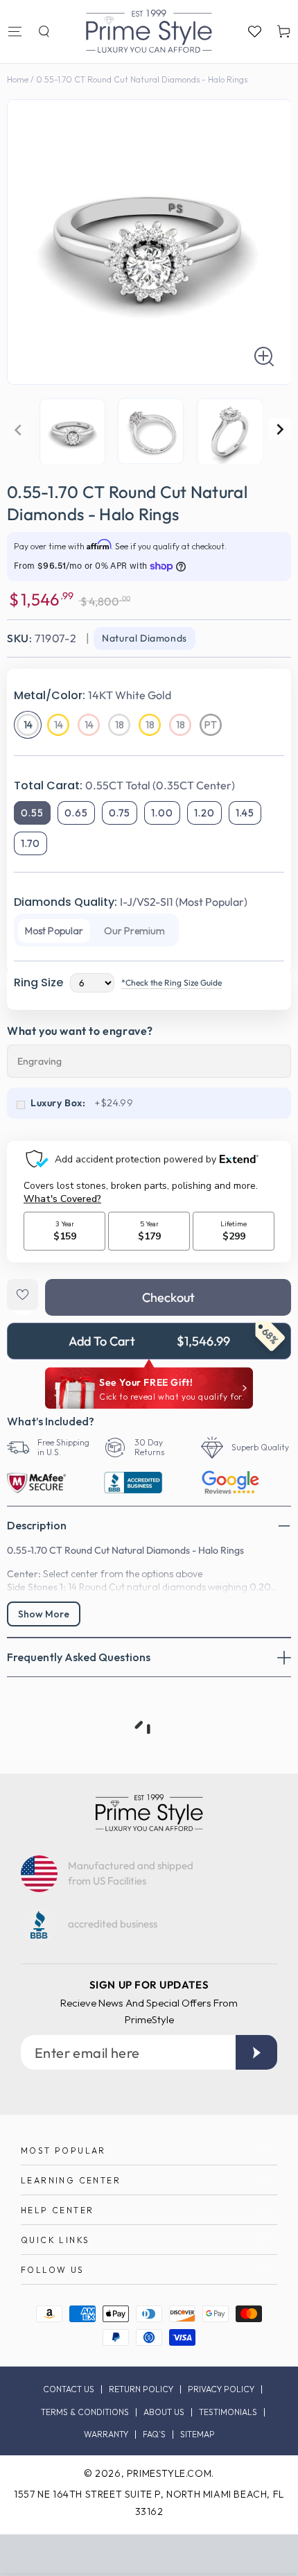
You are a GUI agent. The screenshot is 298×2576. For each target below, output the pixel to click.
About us (164, 2412)
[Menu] (15, 31)
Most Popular (54, 931)
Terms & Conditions (85, 2412)
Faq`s (154, 2435)
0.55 (32, 813)
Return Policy (141, 2389)
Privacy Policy (221, 2389)
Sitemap (198, 2435)
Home (18, 79)
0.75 (120, 813)
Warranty (106, 2435)
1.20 (204, 813)
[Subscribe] (256, 2052)
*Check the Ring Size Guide (172, 982)
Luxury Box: (58, 1103)
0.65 (76, 813)
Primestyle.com (169, 2473)
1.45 (245, 813)
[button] (44, 31)
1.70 (30, 843)
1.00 (162, 813)
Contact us (69, 2389)
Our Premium (134, 931)
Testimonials (228, 2412)
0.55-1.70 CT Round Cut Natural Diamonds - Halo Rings (142, 79)
